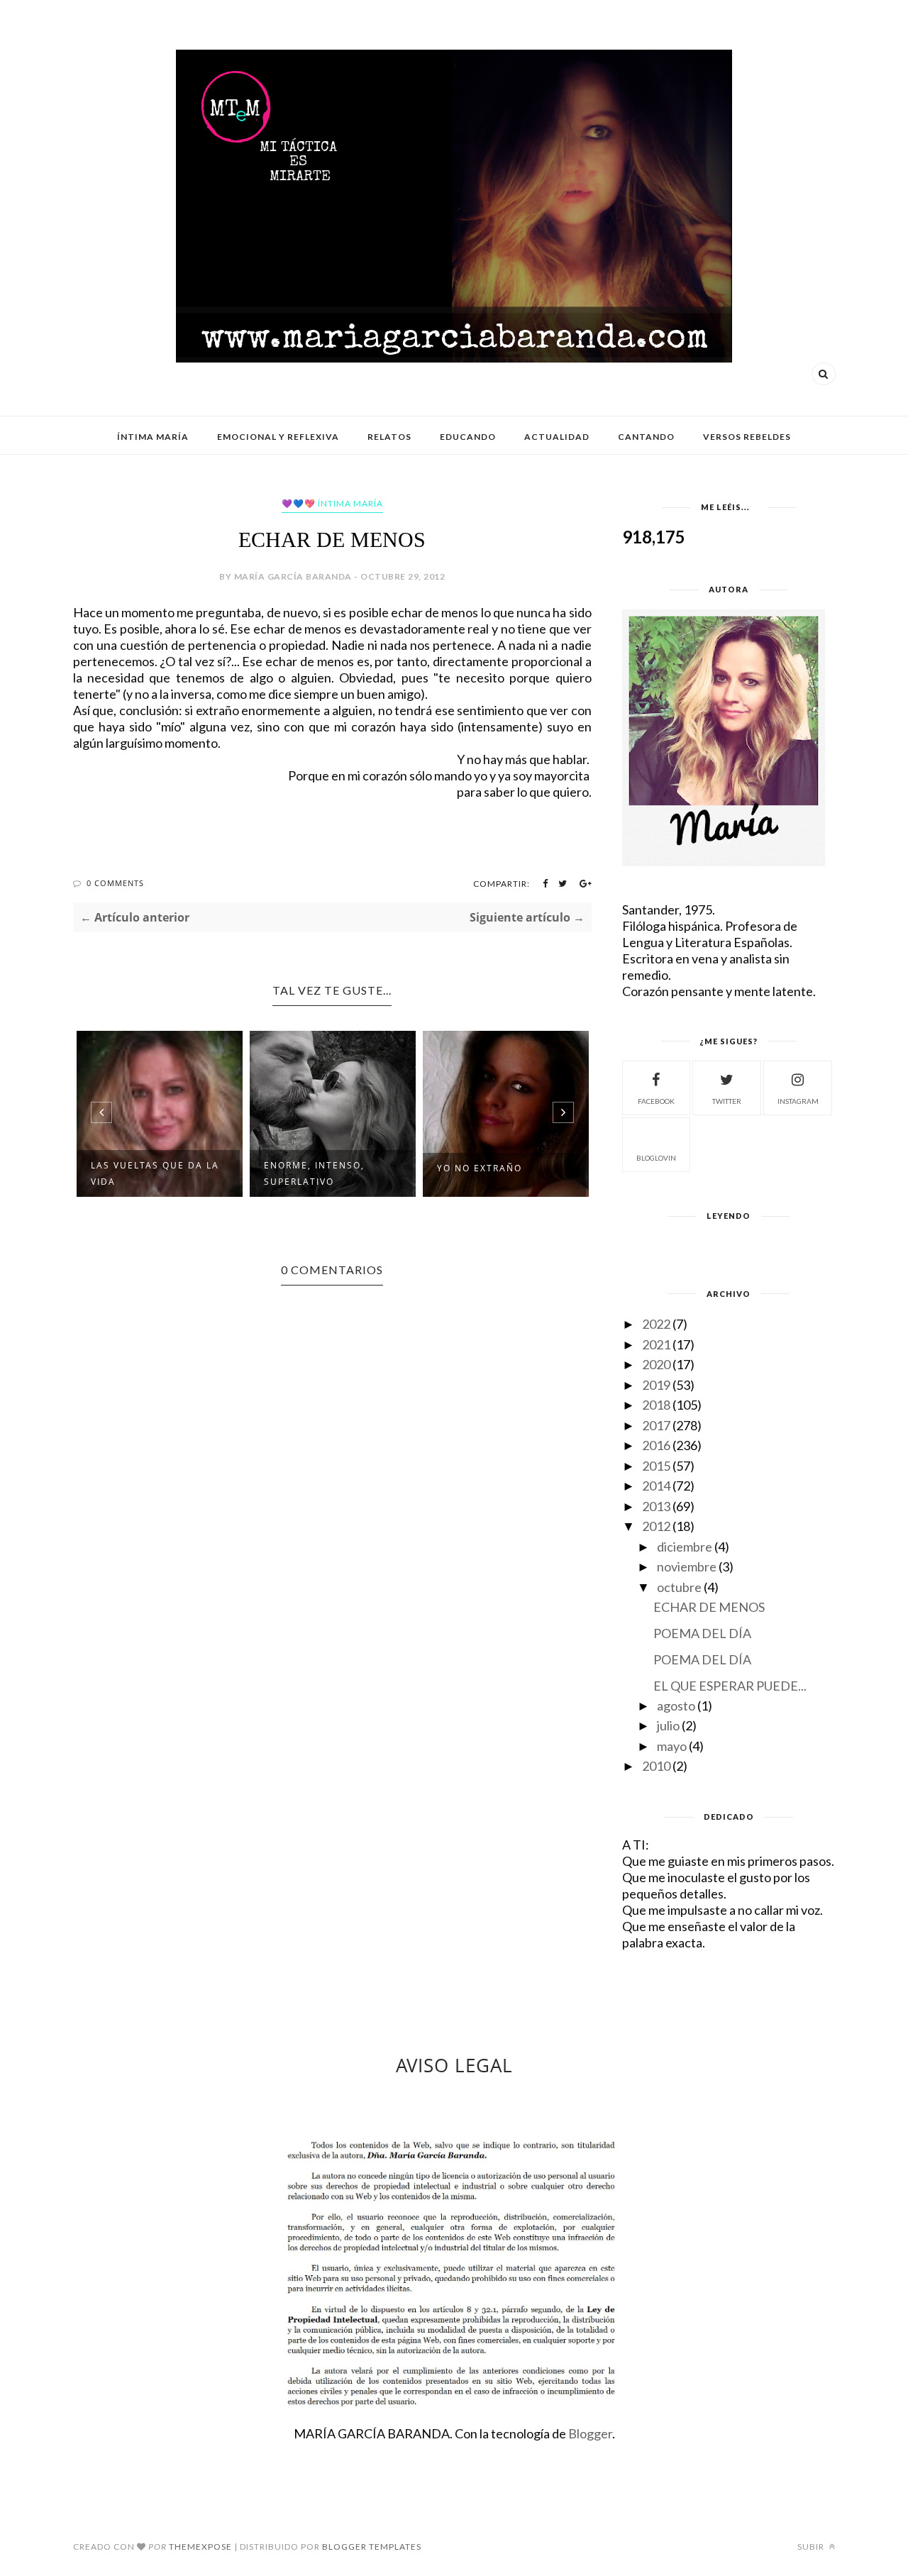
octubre (679, 1587)
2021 (656, 1344)
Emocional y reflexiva (278, 437)
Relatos (389, 437)
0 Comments (115, 883)
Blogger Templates (372, 2547)
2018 (656, 1405)
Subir (812, 2547)
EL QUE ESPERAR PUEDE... (730, 1686)
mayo (672, 1746)
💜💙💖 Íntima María (332, 503)
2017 (656, 1425)
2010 (656, 1766)
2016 (656, 1445)
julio (668, 1725)
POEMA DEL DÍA (702, 1633)
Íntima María (153, 437)
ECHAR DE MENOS (709, 1607)
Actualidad (557, 437)
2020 (656, 1364)
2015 (656, 1466)
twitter (727, 1101)
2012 (656, 1526)
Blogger (590, 2433)
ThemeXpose (200, 2547)
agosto (676, 1706)
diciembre (685, 1547)
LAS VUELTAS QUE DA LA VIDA (155, 1173)
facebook (656, 1101)
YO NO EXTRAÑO (480, 1168)
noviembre (687, 1566)
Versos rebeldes (747, 437)
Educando (468, 437)
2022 (656, 1324)
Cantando (646, 437)
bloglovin (656, 1158)
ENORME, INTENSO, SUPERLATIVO (314, 1173)
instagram (798, 1101)
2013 (656, 1506)
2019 (656, 1385)
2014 (656, 1486)
